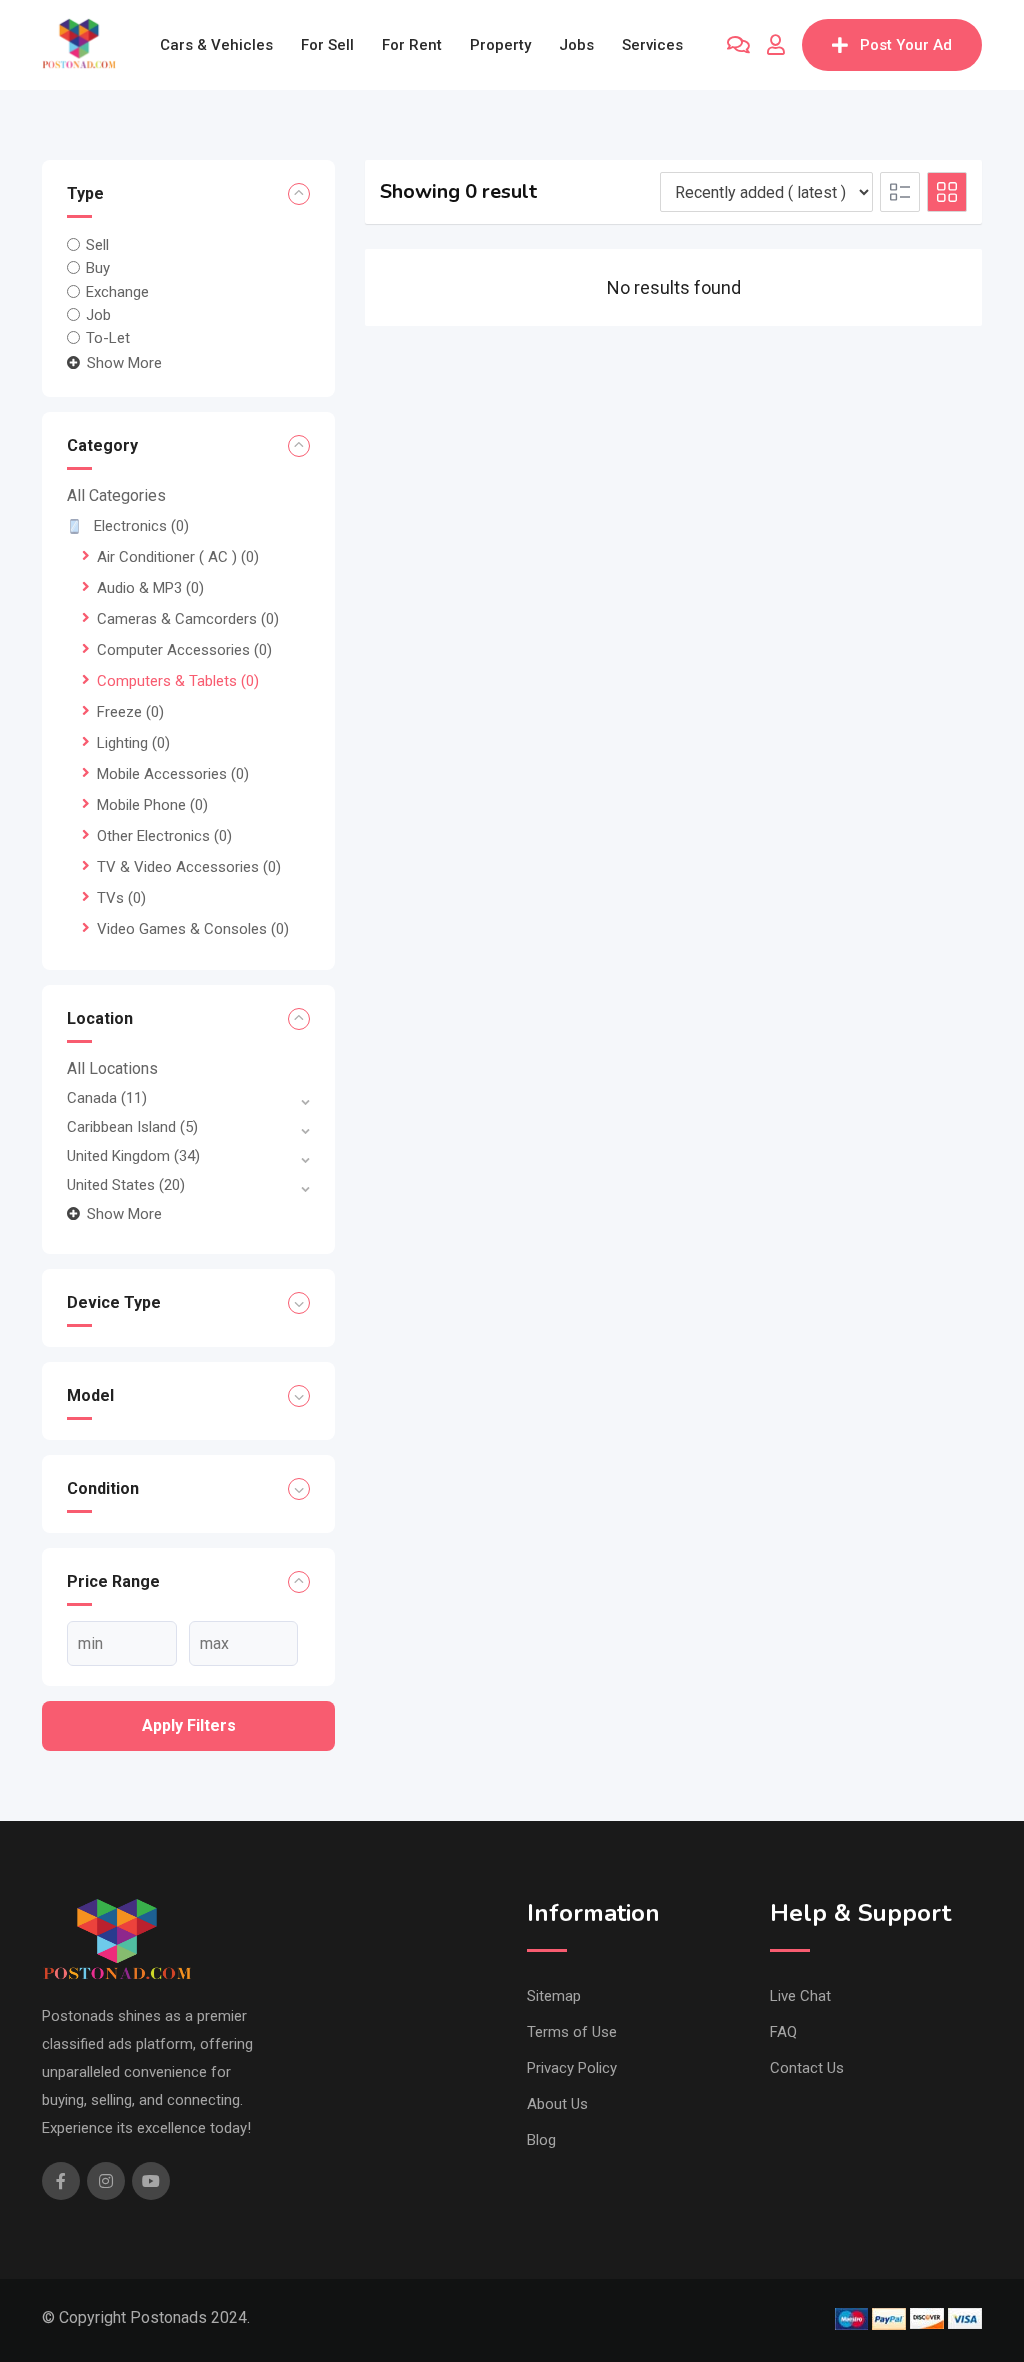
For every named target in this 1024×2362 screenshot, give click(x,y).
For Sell (327, 45)
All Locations (112, 1068)
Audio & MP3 (150, 588)
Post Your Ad (906, 45)
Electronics (141, 526)
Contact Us (807, 2068)
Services (652, 45)
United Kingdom (133, 1156)
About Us (557, 2104)
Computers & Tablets (178, 681)
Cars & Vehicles (216, 45)
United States (126, 1185)
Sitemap (554, 1996)
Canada (107, 1098)
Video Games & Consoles (193, 929)
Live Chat (800, 1996)
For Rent (412, 45)
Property (500, 45)
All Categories (116, 495)
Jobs (576, 45)
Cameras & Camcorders (188, 619)
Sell (97, 245)
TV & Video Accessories (189, 867)
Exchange (117, 291)
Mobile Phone (152, 805)
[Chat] (738, 45)
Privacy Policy (572, 2068)
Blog (541, 2140)
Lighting (133, 743)
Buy (98, 268)
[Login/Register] (776, 45)
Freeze (130, 712)
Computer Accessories (184, 650)
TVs (121, 898)
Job (98, 315)
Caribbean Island (132, 1127)
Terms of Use (572, 2032)
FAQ (783, 2032)
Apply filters (189, 1725)
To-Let (108, 338)
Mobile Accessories (173, 774)
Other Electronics (164, 836)
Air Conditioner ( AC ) (178, 557)
